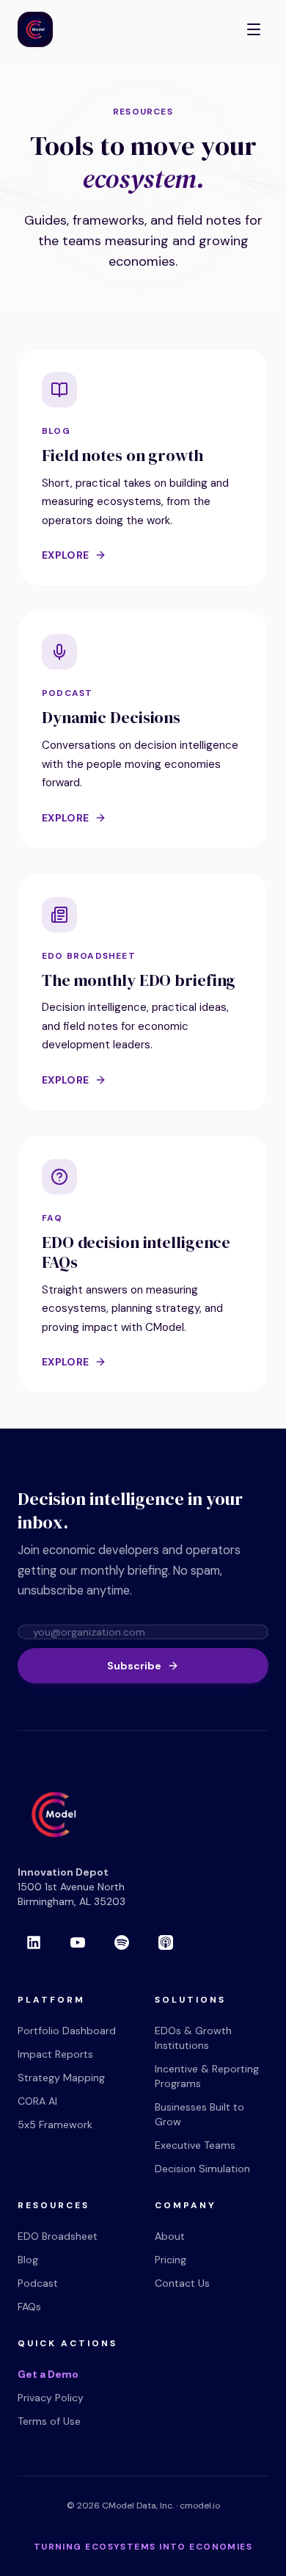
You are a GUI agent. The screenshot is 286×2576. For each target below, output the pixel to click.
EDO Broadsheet (58, 2236)
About (170, 2236)
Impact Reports (55, 2054)
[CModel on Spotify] (122, 1942)
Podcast (38, 2283)
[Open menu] (254, 29)
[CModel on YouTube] (78, 1942)
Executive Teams (195, 2145)
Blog (28, 2260)
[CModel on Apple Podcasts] (166, 1942)
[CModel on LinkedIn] (34, 1942)
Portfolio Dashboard (67, 2031)
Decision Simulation (202, 2169)
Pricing (170, 2260)
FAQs (29, 2307)
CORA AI (37, 2101)
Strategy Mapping (61, 2078)
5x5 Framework (55, 2125)
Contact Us (182, 2283)
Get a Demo (48, 2374)
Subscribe (134, 1666)
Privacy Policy (51, 2398)
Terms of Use (49, 2421)
